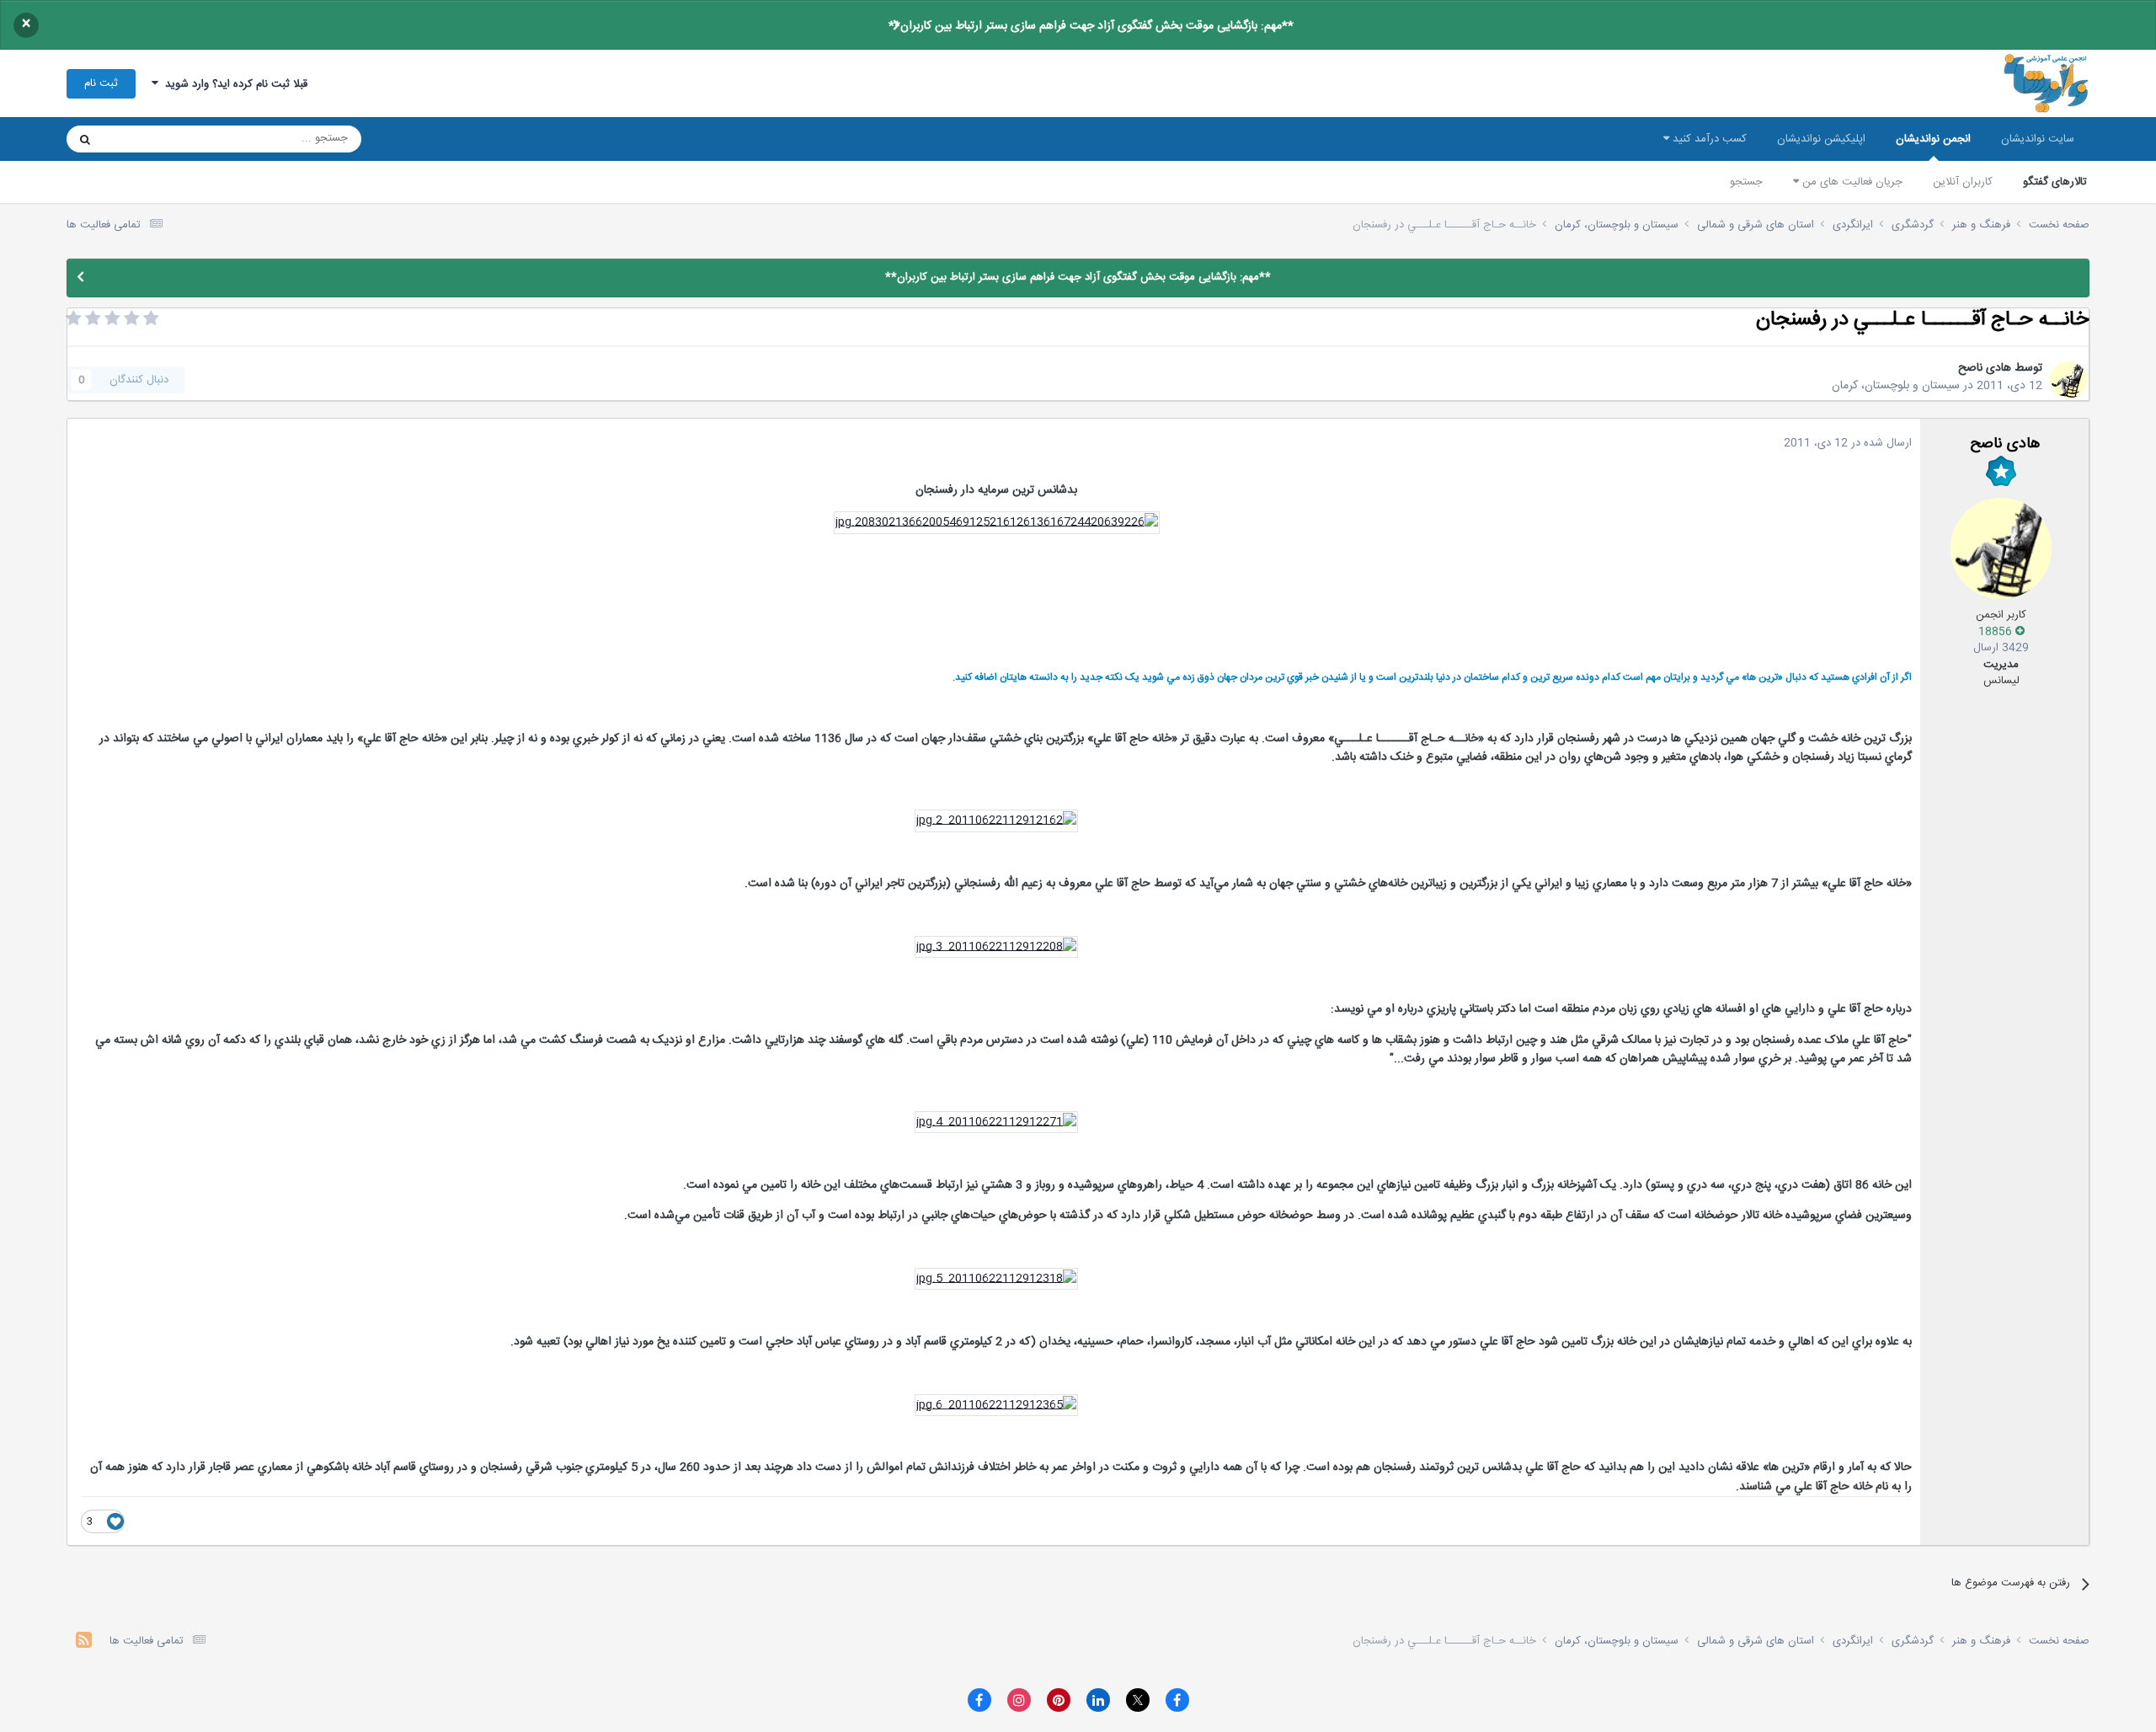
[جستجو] (85, 139)
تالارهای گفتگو (2055, 182)
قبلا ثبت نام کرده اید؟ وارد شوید (233, 84)
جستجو (1746, 182)
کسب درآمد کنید (1708, 139)
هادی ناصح (1985, 368)
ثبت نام (101, 83)
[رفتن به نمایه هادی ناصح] (2068, 380)
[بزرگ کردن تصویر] (997, 523)
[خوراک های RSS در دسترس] (84, 1642)
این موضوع (149, 139)
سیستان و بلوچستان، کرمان (1896, 386)
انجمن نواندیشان (1933, 139)
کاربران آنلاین (1963, 182)
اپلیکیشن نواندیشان (1821, 139)
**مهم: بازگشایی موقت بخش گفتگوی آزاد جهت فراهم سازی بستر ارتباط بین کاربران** (1091, 26)
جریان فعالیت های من (1851, 182)
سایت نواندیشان (2038, 139)
